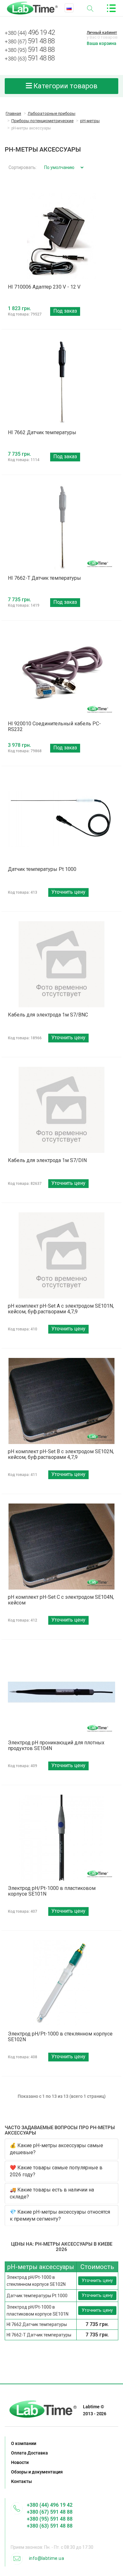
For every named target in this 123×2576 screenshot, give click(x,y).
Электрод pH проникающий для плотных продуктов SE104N (56, 1745)
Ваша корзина (102, 43)
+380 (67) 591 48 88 (50, 2512)
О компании (24, 2443)
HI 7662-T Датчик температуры (44, 578)
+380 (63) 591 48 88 (50, 2526)
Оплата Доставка (29, 2453)
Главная (13, 113)
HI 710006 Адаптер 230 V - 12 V (44, 287)
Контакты (21, 2481)
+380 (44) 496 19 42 (50, 2505)
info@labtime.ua (47, 2558)
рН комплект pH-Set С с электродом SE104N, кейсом (61, 1600)
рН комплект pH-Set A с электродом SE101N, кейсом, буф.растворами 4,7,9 (61, 1309)
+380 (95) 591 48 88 (50, 2519)
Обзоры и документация (37, 2472)
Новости (20, 2462)
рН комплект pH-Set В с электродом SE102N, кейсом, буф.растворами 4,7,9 (61, 1454)
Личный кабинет (102, 33)
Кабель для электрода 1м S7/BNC (48, 1015)
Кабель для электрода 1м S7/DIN (47, 1160)
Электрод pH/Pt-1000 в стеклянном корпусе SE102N (60, 2037)
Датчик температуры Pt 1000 (42, 869)
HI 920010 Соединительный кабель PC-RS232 (54, 726)
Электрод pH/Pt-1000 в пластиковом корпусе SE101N (52, 1891)
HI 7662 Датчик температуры (42, 432)
